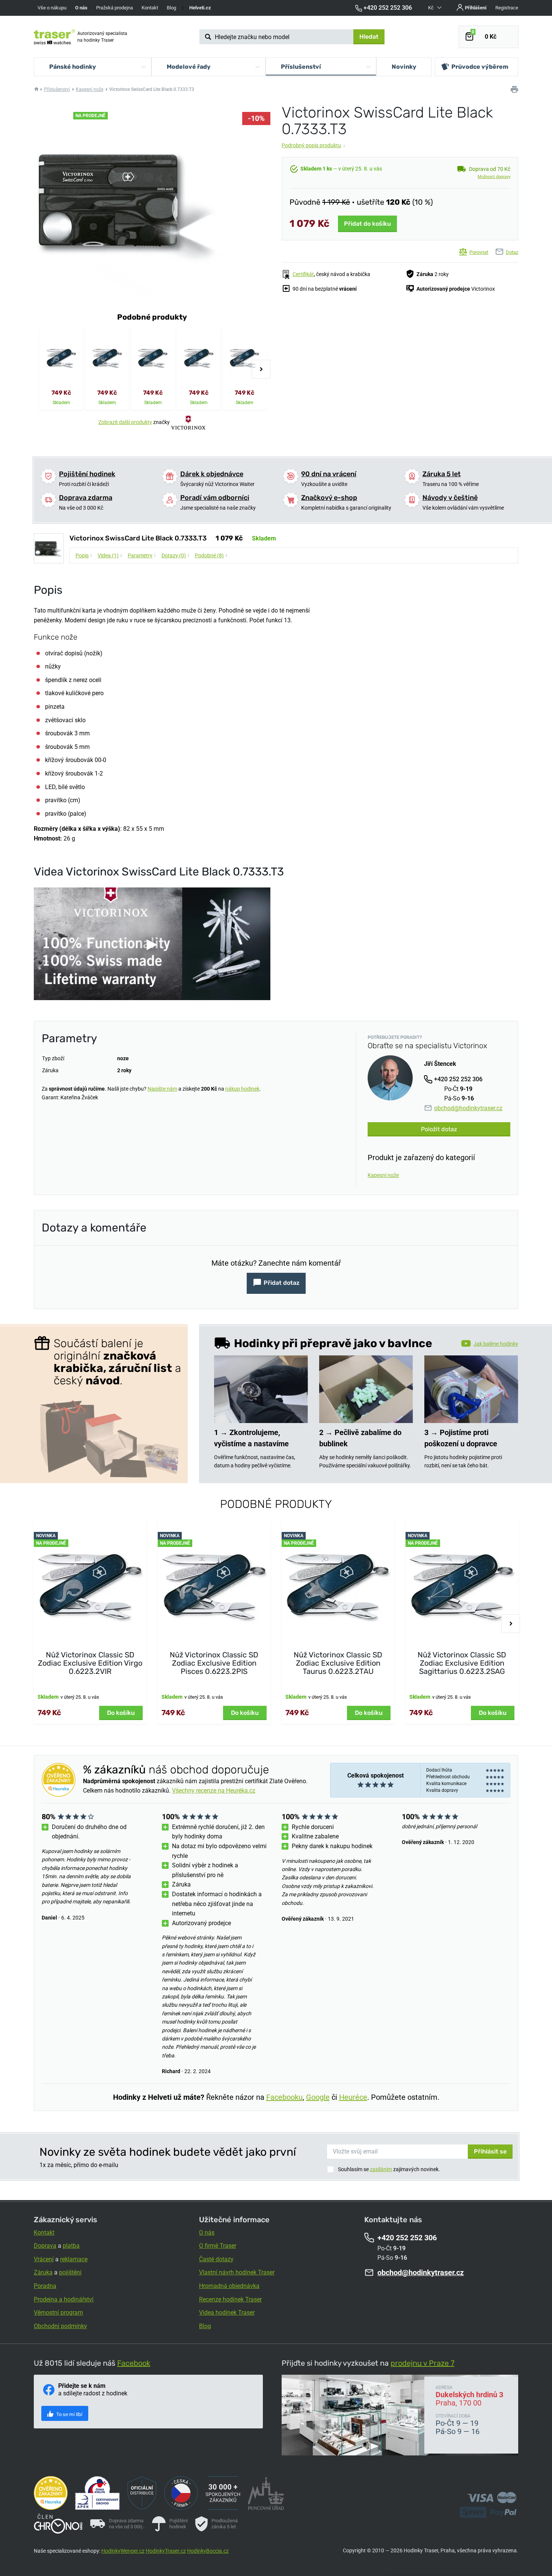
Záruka (43, 2272)
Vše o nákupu (52, 8)
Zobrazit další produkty (125, 422)
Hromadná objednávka (229, 2286)
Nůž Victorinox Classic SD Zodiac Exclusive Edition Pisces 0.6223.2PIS (214, 1663)
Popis (84, 555)
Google (318, 2097)
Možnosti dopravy (494, 177)
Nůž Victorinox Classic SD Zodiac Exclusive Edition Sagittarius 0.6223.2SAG (462, 1663)
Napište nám (162, 1089)
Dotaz (512, 252)
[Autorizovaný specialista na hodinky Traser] (54, 37)
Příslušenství (57, 89)
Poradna (45, 2286)
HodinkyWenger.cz (123, 2551)
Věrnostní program (58, 2313)
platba (71, 2246)
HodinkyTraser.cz (166, 2551)
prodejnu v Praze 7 (422, 2363)
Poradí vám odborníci (215, 498)
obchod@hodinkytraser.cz (468, 1108)
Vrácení (44, 2259)
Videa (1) (110, 555)
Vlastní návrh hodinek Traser (237, 2272)
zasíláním (381, 2169)
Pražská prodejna (115, 8)
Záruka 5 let (442, 474)
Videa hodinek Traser (227, 2313)
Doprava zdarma (86, 498)
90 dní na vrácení (329, 474)
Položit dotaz (439, 1129)
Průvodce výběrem (480, 67)
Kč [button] (431, 8)
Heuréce (353, 2097)
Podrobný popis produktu (314, 145)
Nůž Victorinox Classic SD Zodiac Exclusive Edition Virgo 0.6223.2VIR (90, 1663)
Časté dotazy (216, 2259)
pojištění (70, 2272)
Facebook (134, 2363)
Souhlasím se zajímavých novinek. (389, 2169)
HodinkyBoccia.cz (208, 2551)
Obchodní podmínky (60, 2326)
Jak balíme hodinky (496, 1344)
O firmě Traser (218, 2246)
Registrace (507, 8)
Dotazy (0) (176, 555)
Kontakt (150, 8)
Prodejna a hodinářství (64, 2299)
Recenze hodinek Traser (230, 2299)
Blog (171, 8)
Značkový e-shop (329, 498)
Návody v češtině (450, 498)
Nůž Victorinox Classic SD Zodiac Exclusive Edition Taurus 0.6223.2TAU (338, 1663)
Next (261, 369)
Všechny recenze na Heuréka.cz (214, 1791)
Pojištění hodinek (87, 474)
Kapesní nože (90, 89)
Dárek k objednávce (212, 474)
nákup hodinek (242, 1089)
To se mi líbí (69, 2414)
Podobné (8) (211, 555)
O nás (207, 2233)
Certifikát (303, 274)
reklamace (74, 2259)
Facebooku (284, 2097)
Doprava (45, 2246)
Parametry (142, 555)
